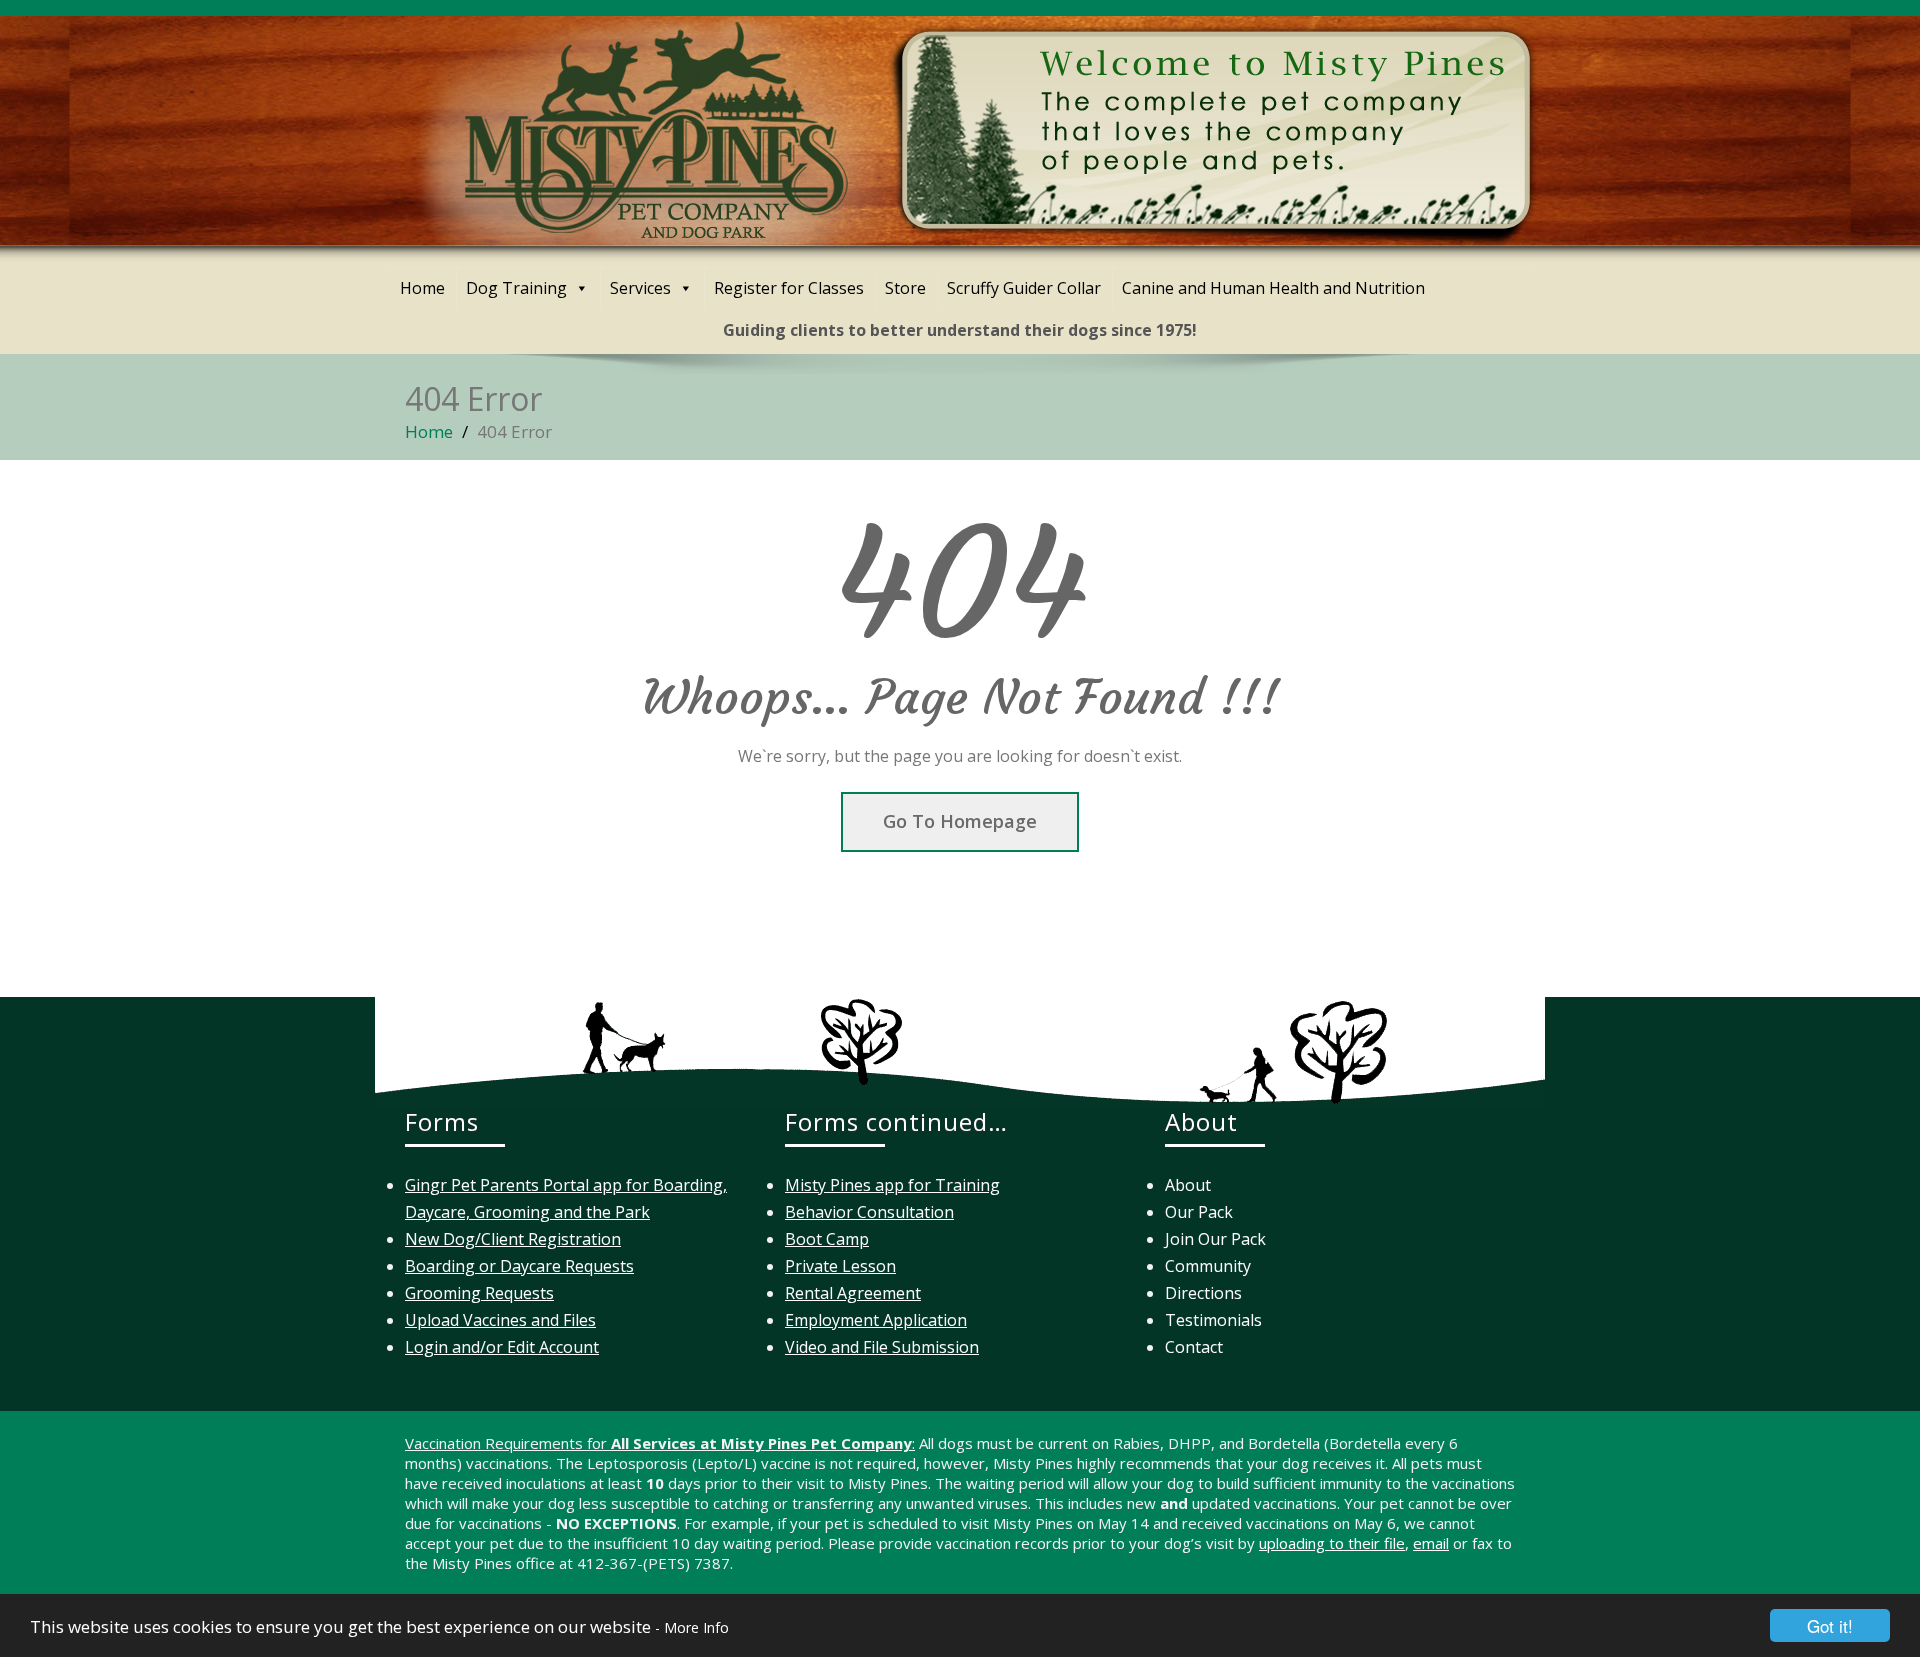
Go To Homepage (960, 821)
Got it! (1830, 1625)
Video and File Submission (882, 1347)
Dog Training (516, 288)
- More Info (692, 1627)
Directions (1203, 1293)
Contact (1194, 1347)
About (1188, 1185)
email (1431, 1543)
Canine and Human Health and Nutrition (1273, 288)
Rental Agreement (853, 1293)
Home (422, 288)
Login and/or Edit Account (502, 1347)
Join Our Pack (1215, 1239)
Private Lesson (840, 1266)
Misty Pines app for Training (892, 1185)
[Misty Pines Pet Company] (975, 125)
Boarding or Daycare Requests (519, 1266)
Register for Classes (789, 288)
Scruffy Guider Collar (1024, 288)
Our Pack (1199, 1212)
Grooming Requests (479, 1293)
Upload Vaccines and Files (500, 1320)
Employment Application (876, 1320)
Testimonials (1213, 1320)
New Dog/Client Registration (513, 1239)
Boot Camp (827, 1239)
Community (1208, 1266)
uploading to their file (1332, 1543)
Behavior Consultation (869, 1212)
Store (905, 288)
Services (640, 288)
